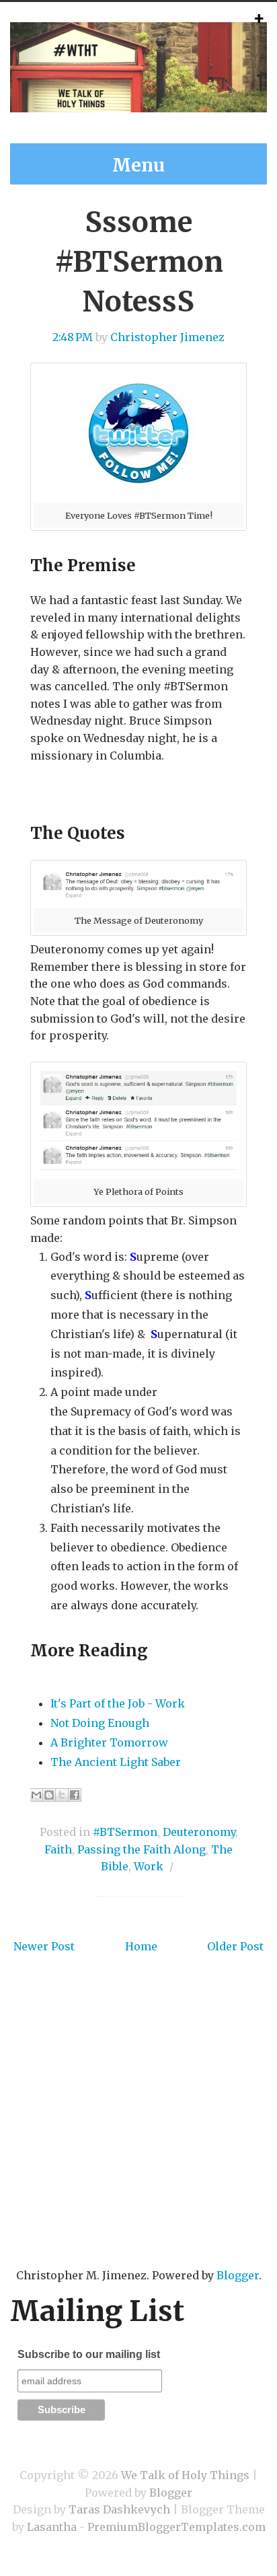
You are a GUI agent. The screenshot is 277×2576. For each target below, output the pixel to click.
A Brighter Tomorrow (109, 1742)
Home (141, 1946)
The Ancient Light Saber (116, 1762)
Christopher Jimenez (167, 337)
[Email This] (36, 1795)
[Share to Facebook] (75, 1795)
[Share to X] (62, 1795)
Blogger (238, 2275)
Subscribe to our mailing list (89, 2354)
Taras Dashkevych (119, 2509)
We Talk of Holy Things (185, 2475)
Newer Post (44, 1946)
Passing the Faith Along (142, 1849)
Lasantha (52, 2527)
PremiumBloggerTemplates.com (176, 2527)
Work (149, 1866)
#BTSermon (125, 1832)
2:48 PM (73, 337)
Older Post (235, 1946)
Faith (58, 1849)
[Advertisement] (138, 2131)
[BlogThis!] (49, 1795)
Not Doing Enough (100, 1723)
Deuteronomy (199, 1832)
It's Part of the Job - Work (118, 1703)
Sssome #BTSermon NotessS (139, 262)
